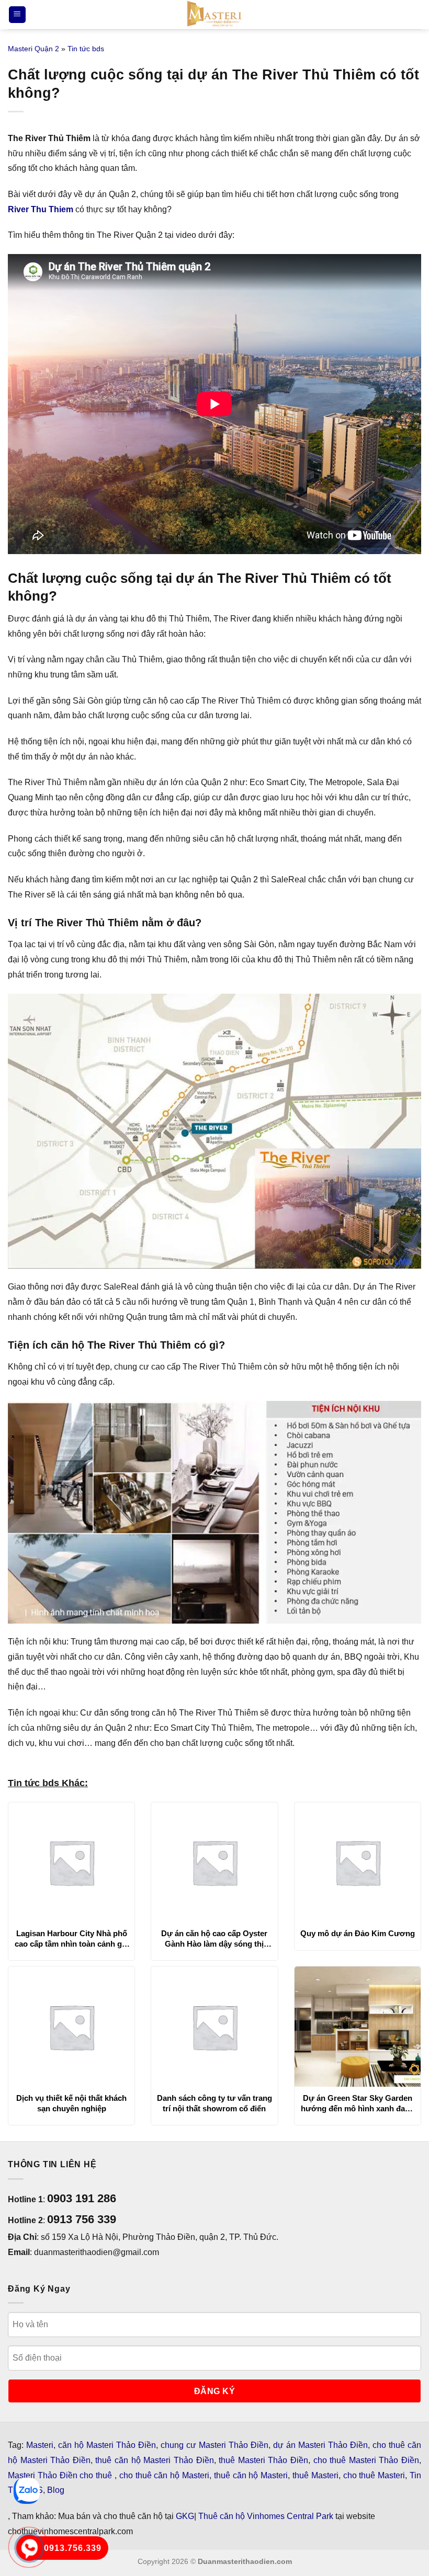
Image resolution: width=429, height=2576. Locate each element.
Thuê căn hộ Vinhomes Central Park (266, 2516)
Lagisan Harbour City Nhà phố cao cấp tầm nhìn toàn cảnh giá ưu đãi (71, 1939)
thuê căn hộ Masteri (251, 2475)
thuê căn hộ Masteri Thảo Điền (154, 2460)
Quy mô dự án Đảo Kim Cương (358, 1933)
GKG (185, 2516)
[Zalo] (27, 2491)
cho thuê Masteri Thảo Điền (366, 2460)
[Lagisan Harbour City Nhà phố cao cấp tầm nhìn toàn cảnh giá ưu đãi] (71, 1862)
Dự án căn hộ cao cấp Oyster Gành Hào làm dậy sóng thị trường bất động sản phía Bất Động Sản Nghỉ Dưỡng (214, 1939)
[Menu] (17, 15)
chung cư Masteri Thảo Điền (214, 2445)
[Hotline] (30, 2548)
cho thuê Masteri (374, 2475)
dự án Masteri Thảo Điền (320, 2445)
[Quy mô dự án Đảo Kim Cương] (358, 1862)
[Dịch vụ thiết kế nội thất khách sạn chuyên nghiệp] (71, 2027)
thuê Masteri (315, 2475)
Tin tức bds (86, 49)
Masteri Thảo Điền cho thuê (61, 2475)
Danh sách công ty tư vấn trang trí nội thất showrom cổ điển (214, 2103)
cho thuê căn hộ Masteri (164, 2475)
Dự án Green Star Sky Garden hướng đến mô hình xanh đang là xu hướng (358, 2103)
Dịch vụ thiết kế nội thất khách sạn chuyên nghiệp (71, 2103)
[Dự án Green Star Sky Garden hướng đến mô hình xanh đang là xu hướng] (358, 2027)
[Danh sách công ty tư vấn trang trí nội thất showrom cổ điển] (214, 2027)
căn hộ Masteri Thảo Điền (107, 2445)
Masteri (40, 2445)
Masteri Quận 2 (33, 49)
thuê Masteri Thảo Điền (263, 2460)
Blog (56, 2490)
